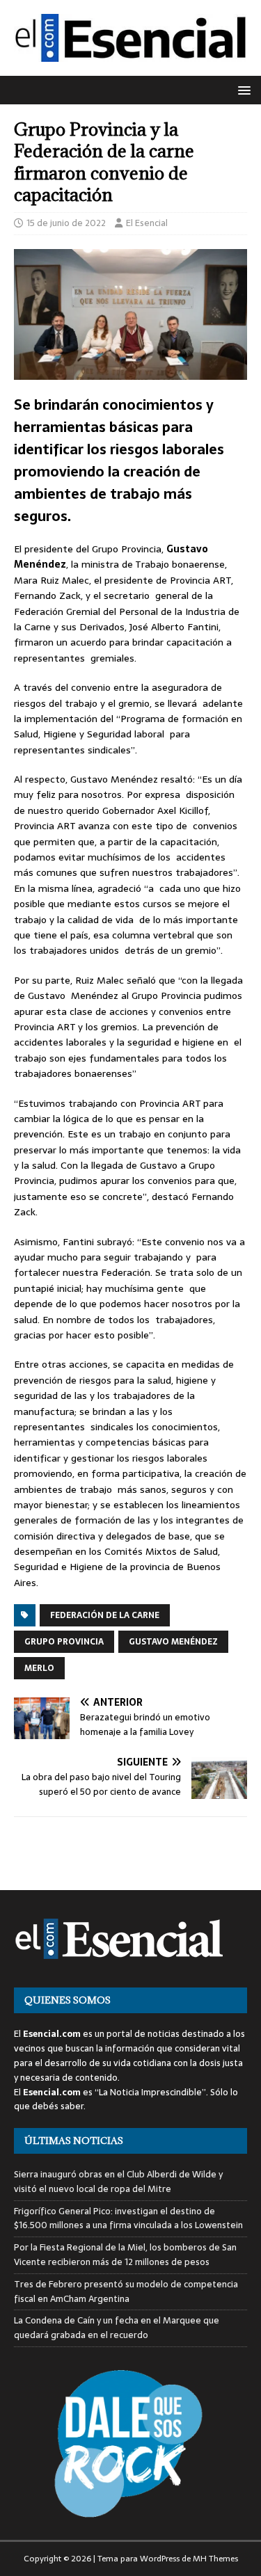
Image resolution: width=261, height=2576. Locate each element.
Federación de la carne (105, 1615)
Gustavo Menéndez (173, 1642)
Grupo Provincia (64, 1642)
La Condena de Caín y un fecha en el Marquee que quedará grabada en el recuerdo (117, 2328)
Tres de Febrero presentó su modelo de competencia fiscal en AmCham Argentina (126, 2291)
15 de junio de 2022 (66, 223)
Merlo (39, 1668)
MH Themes (215, 2559)
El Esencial (147, 223)
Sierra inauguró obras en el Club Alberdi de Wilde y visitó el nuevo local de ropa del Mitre (118, 2182)
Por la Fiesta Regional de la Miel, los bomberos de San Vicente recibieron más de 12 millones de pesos (125, 2255)
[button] (242, 89)
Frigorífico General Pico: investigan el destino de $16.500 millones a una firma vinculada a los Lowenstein (128, 2218)
